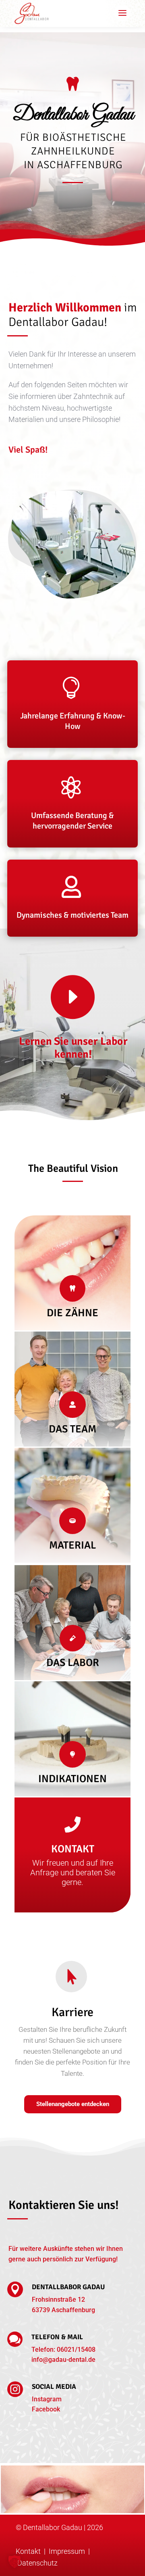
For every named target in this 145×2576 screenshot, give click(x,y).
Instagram (47, 2399)
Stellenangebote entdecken (73, 2104)
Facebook (46, 2409)
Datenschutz (37, 2563)
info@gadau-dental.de (63, 2360)
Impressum (68, 2551)
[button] (14, 2561)
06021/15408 (76, 2350)
